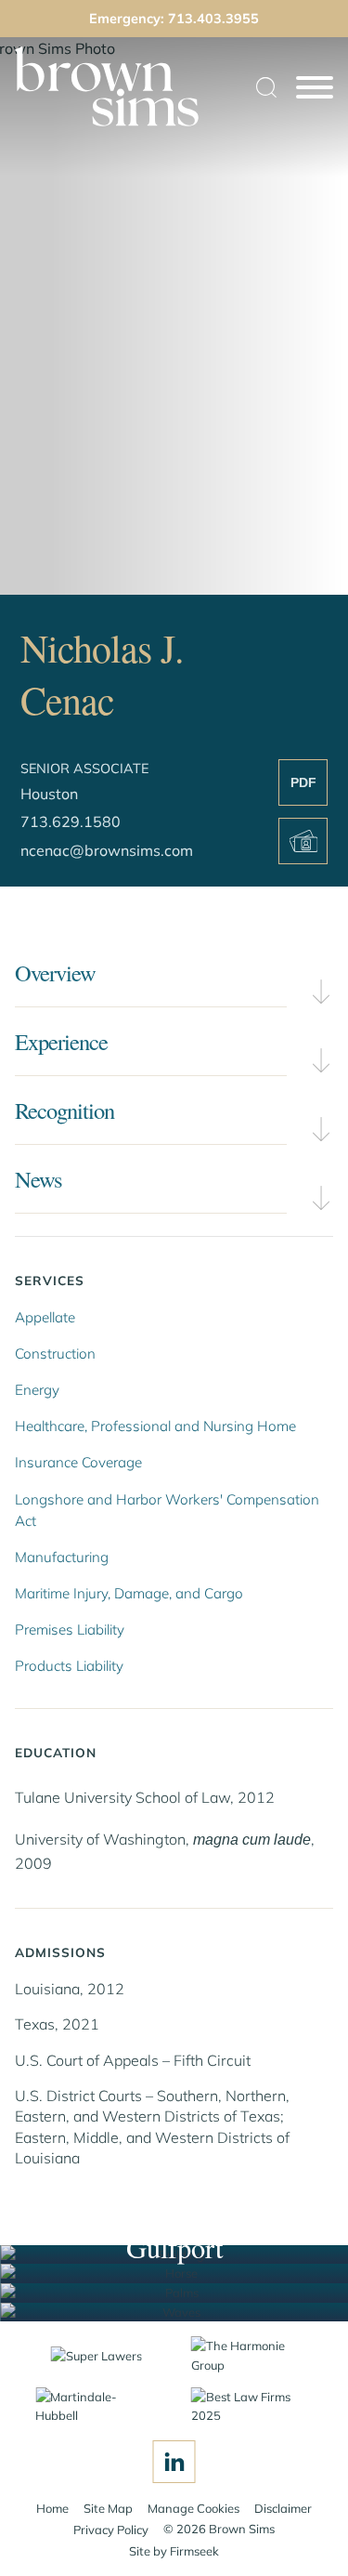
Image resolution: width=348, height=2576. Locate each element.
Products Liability (69, 1666)
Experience (61, 1041)
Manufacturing (62, 1557)
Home (52, 2508)
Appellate (45, 1317)
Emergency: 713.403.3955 (174, 19)
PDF (303, 782)
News (39, 1179)
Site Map (108, 2508)
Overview (55, 973)
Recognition (64, 1110)
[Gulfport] (174, 2313)
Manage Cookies (193, 2508)
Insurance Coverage (78, 1462)
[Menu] (315, 88)
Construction (55, 1354)
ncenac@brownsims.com (107, 850)
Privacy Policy (111, 2530)
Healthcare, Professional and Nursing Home (155, 1426)
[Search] (266, 87)
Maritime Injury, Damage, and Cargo (129, 1593)
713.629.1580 (71, 821)
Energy (37, 1390)
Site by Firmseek (174, 2551)
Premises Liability (70, 1630)
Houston (49, 794)
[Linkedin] (174, 2462)
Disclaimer (283, 2508)
